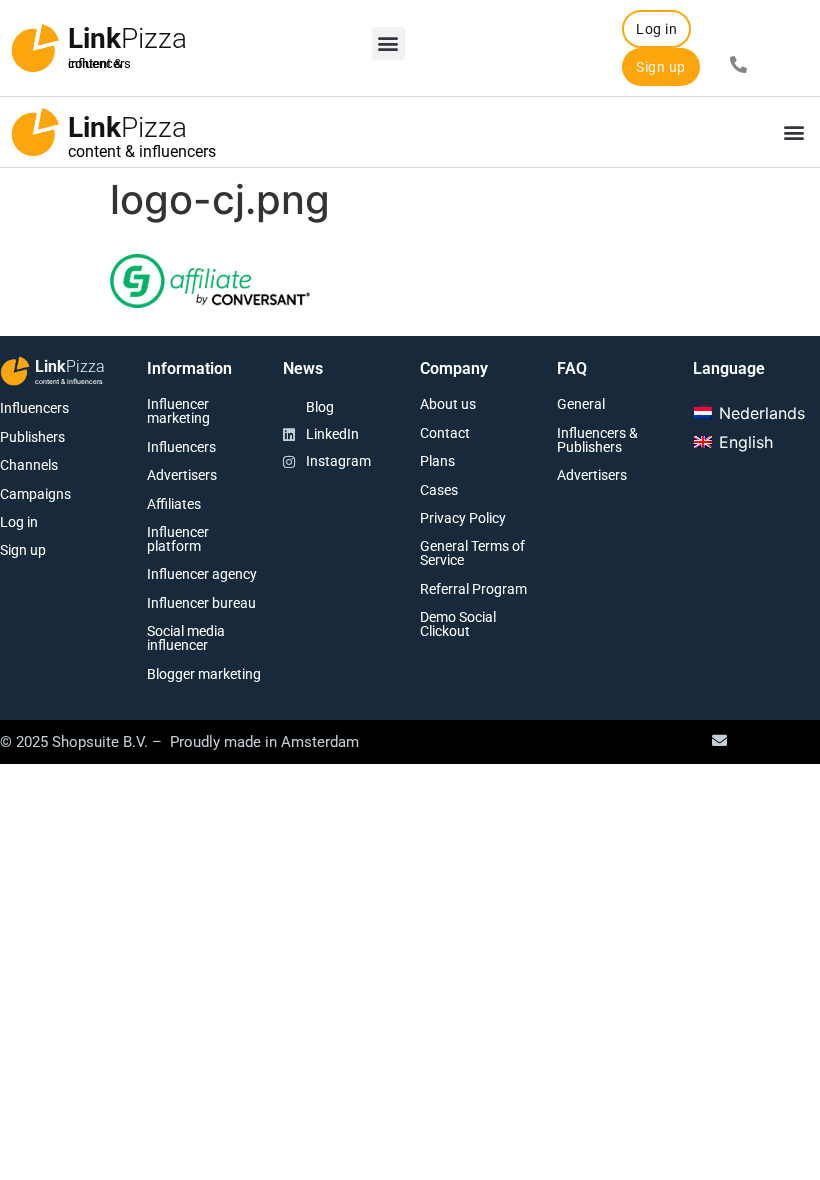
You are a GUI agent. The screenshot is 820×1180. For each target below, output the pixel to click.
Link (127, 38)
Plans (437, 461)
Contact (445, 433)
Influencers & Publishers (597, 440)
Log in (19, 522)
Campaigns (35, 494)
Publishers (32, 437)
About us (448, 404)
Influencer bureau (201, 603)
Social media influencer (186, 638)
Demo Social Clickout (458, 624)
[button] (388, 43)
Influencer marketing (178, 411)
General (581, 404)
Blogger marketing (204, 674)
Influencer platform (178, 539)
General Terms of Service (472, 553)
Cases (439, 490)
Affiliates (174, 504)
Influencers (34, 408)
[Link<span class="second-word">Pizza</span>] (35, 48)
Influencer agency (202, 574)
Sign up (23, 550)
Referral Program (473, 589)
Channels (29, 465)
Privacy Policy (463, 518)
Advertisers (182, 475)
